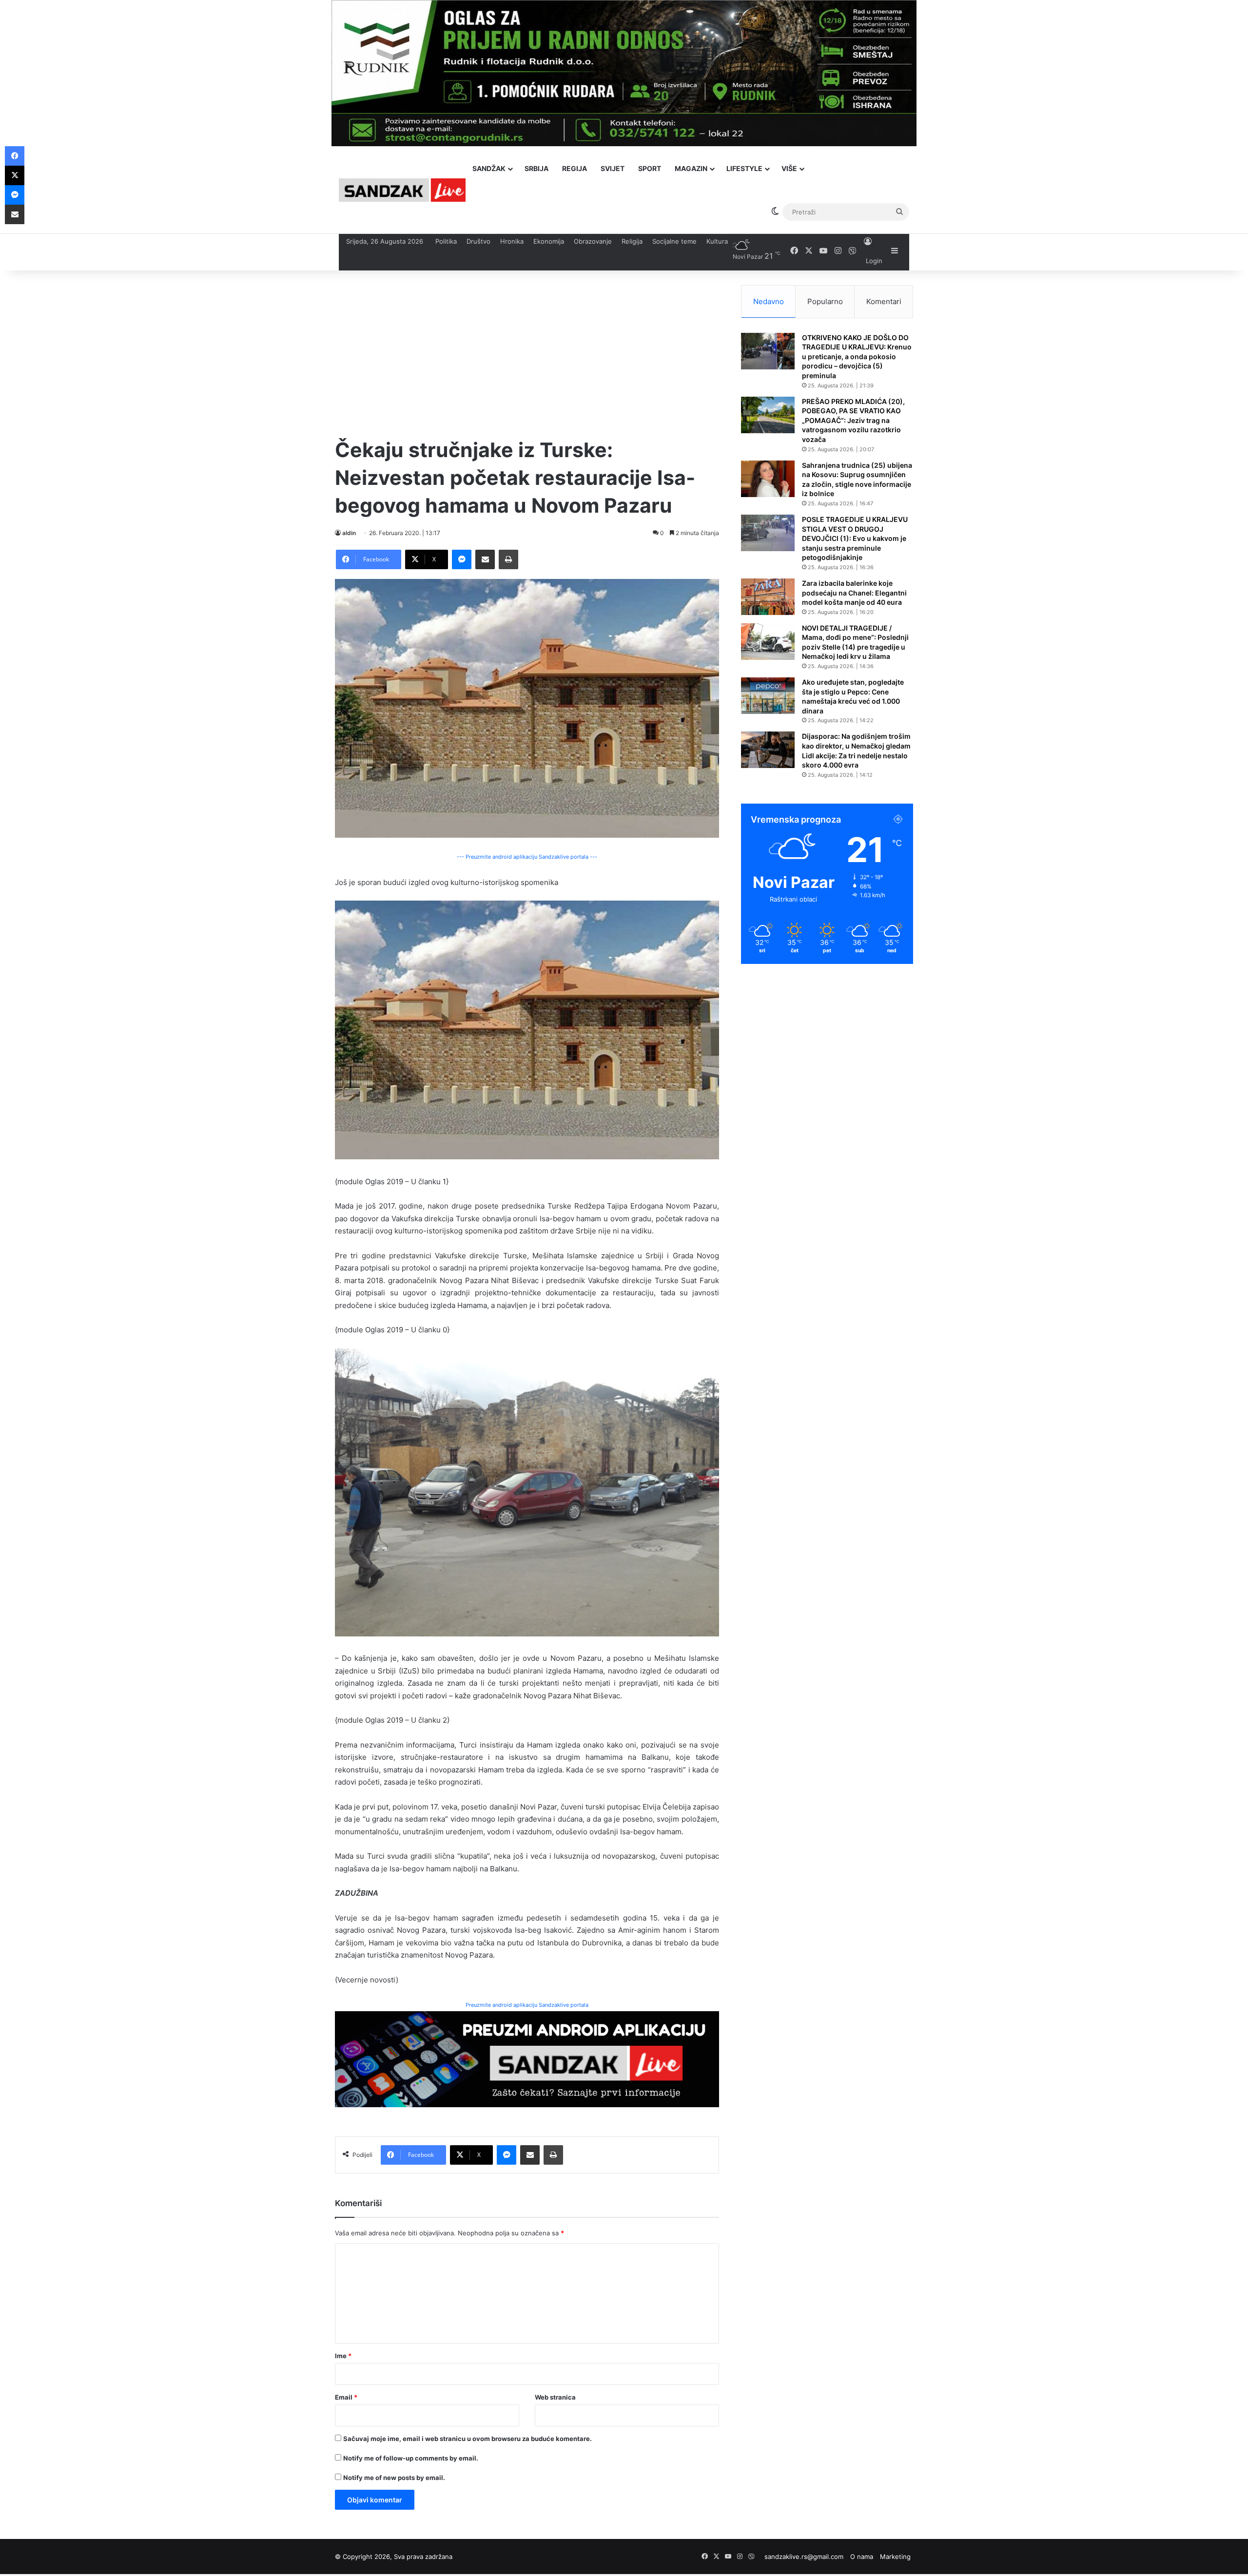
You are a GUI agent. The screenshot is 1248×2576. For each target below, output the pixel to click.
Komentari (884, 301)
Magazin (691, 168)
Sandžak (489, 168)
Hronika (512, 241)
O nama (862, 2557)
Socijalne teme (674, 241)
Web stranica (555, 2397)
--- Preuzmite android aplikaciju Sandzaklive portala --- (527, 857)
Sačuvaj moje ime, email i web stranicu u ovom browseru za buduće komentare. (468, 2439)
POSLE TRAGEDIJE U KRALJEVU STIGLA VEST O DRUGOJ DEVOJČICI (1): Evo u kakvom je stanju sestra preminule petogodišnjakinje (855, 538)
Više (789, 168)
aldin (349, 533)
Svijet (613, 168)
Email (346, 2397)
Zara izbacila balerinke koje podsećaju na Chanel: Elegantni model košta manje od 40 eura (854, 593)
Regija (575, 168)
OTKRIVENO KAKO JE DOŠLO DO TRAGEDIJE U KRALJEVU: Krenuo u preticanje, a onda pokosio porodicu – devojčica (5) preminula (857, 356)
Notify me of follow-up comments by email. (411, 2458)
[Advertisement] (527, 353)
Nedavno (769, 301)
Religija (632, 241)
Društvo (478, 241)
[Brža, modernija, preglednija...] (527, 2059)
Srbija (536, 168)
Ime (343, 2356)
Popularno (825, 301)
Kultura (717, 241)
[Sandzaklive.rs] (402, 190)
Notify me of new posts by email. (394, 2478)
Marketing (895, 2557)
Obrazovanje (593, 241)
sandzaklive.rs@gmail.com (804, 2557)
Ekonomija (549, 241)
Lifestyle (744, 168)
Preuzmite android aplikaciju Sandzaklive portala (527, 2005)
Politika (446, 241)
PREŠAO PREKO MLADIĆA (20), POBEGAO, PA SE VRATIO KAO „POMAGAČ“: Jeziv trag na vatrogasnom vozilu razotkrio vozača (853, 420)
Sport (650, 168)
